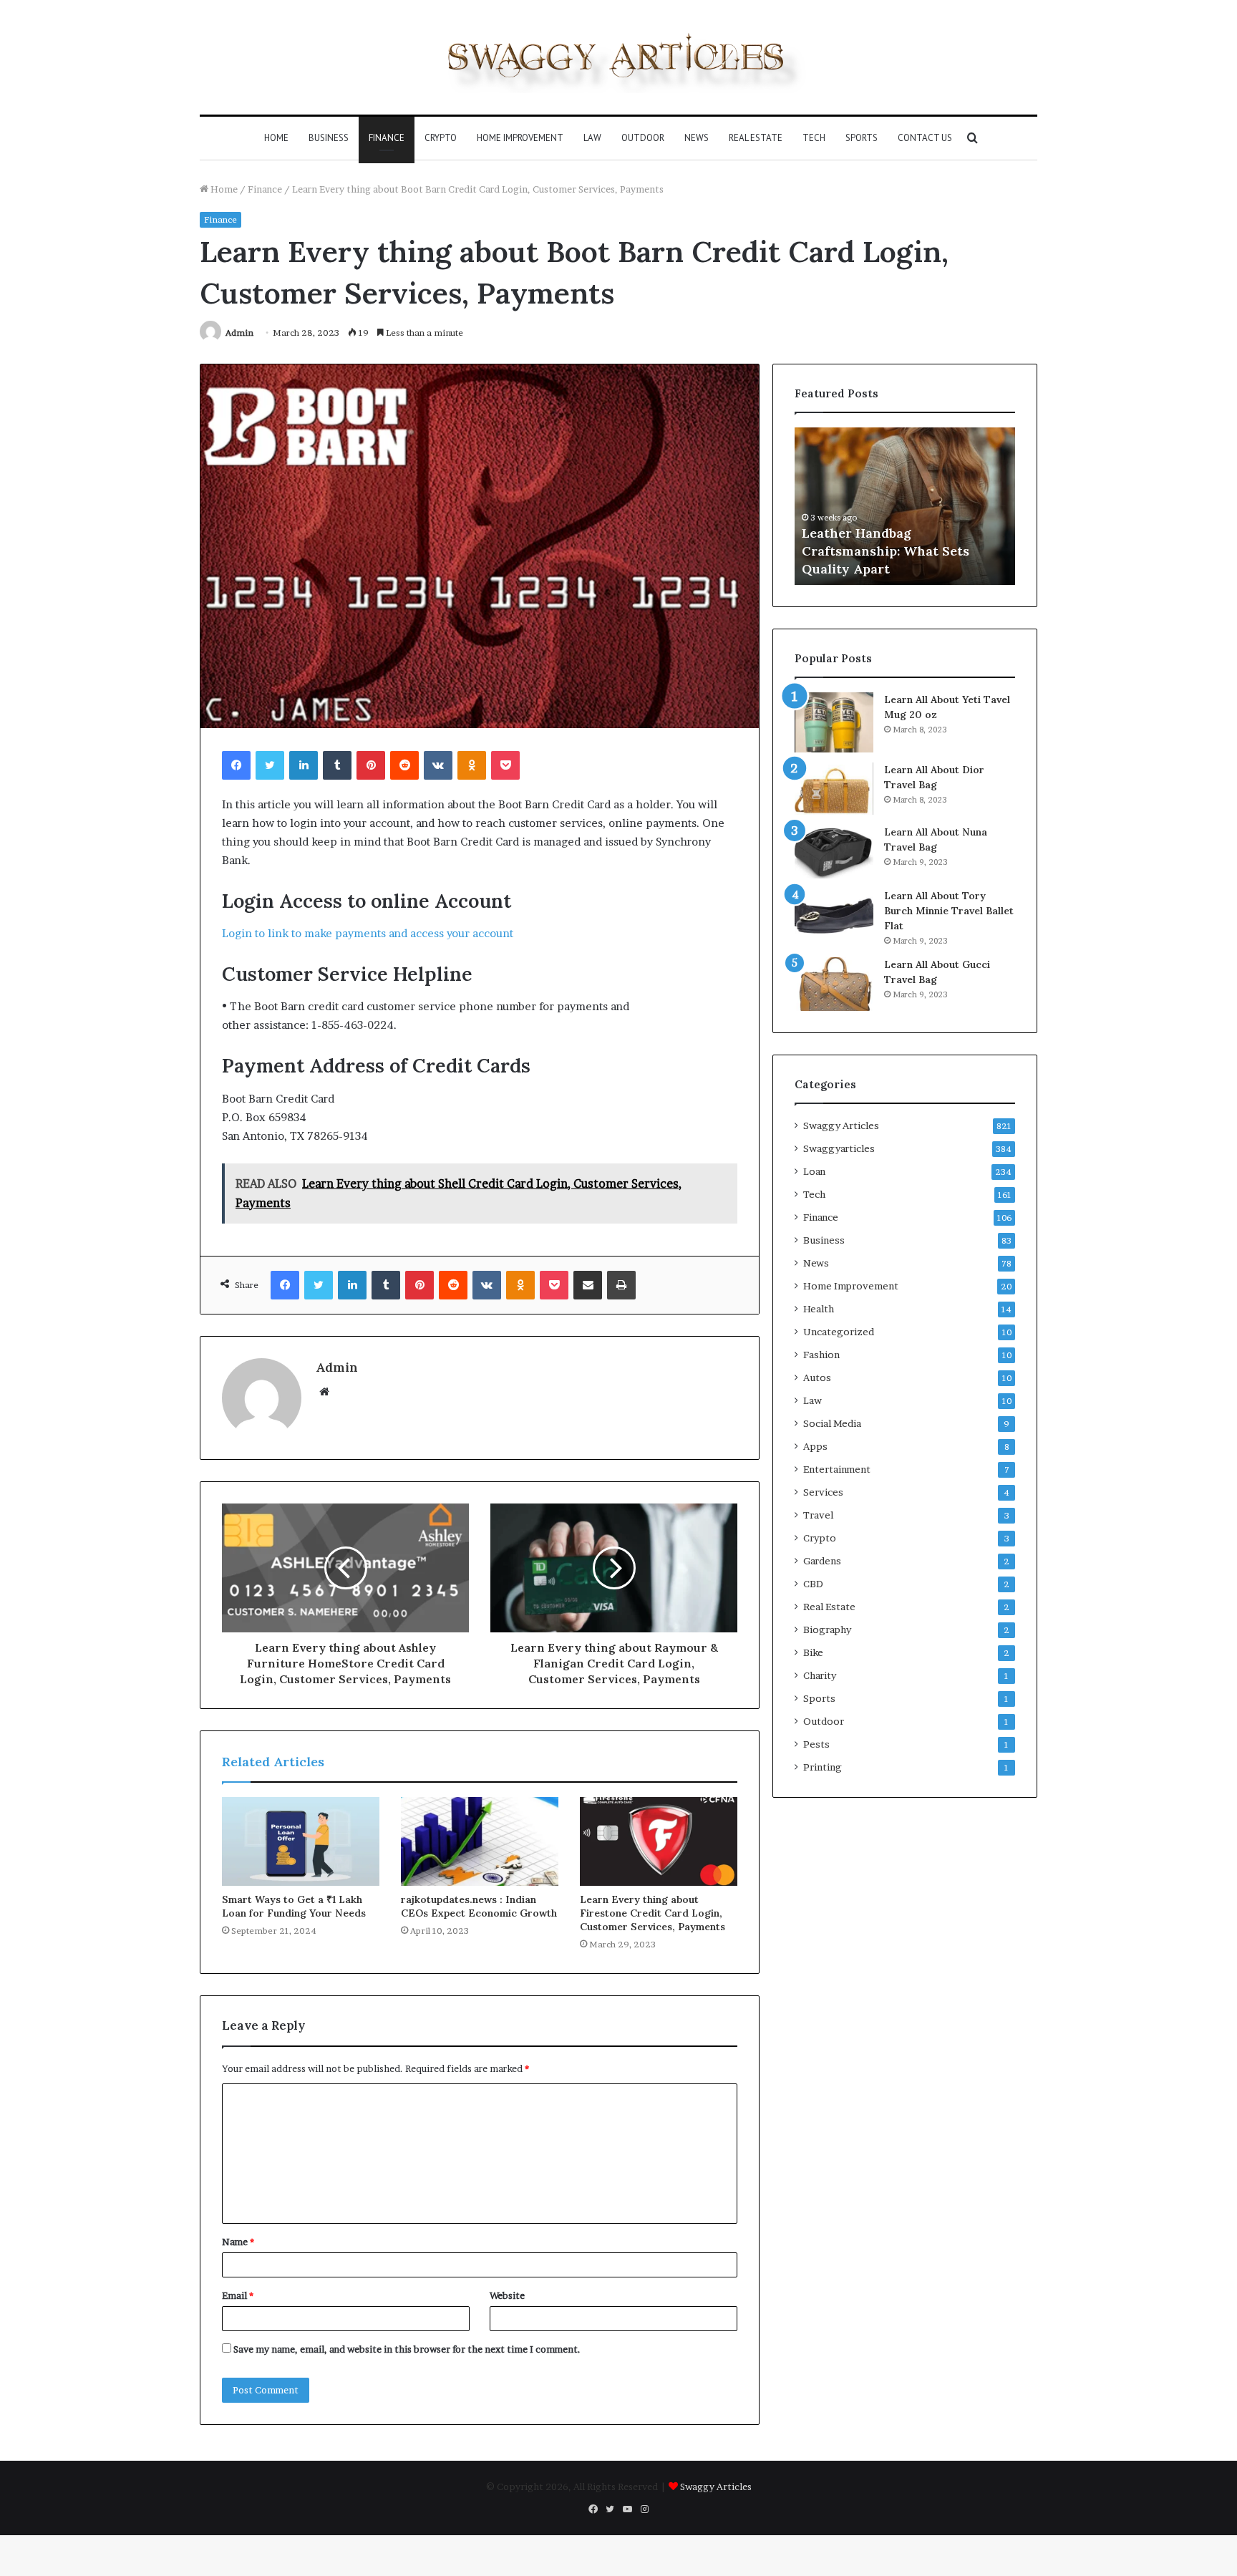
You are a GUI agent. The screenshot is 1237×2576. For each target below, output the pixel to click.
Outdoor (643, 138)
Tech (814, 138)
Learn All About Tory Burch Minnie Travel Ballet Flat (949, 911)
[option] (975, 506)
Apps (815, 1446)
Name (238, 2242)
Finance (387, 138)
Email (238, 2295)
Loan (814, 1171)
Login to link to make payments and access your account (368, 933)
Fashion (821, 1355)
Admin (239, 333)
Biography (827, 1630)
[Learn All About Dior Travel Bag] (834, 789)
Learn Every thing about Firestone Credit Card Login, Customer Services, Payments (653, 1913)
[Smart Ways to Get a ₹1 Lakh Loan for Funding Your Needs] (301, 1841)
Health (819, 1309)
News (697, 138)
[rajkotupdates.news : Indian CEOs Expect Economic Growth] (480, 1841)
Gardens (822, 1561)
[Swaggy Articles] (618, 57)
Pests (816, 1744)
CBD (813, 1584)
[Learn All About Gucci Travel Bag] (834, 984)
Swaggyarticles (839, 1148)
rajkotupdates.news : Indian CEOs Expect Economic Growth (479, 1906)
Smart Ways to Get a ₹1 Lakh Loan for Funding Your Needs (294, 1906)
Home (276, 138)
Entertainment (837, 1469)
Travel (818, 1515)
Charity (820, 1675)
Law (592, 138)
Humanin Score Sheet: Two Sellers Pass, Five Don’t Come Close (965, 551)
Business (329, 138)
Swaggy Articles (841, 1125)
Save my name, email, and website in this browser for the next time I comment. (407, 2349)
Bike (813, 1652)
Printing (823, 1767)
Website (507, 2295)
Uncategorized (839, 1332)
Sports (862, 138)
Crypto (441, 138)
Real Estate (756, 138)
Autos (817, 1377)
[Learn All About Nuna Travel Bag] (834, 852)
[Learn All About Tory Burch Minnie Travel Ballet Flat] (834, 915)
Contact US (925, 138)
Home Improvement (520, 138)
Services (823, 1492)
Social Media (832, 1423)
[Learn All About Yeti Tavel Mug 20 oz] (834, 722)
